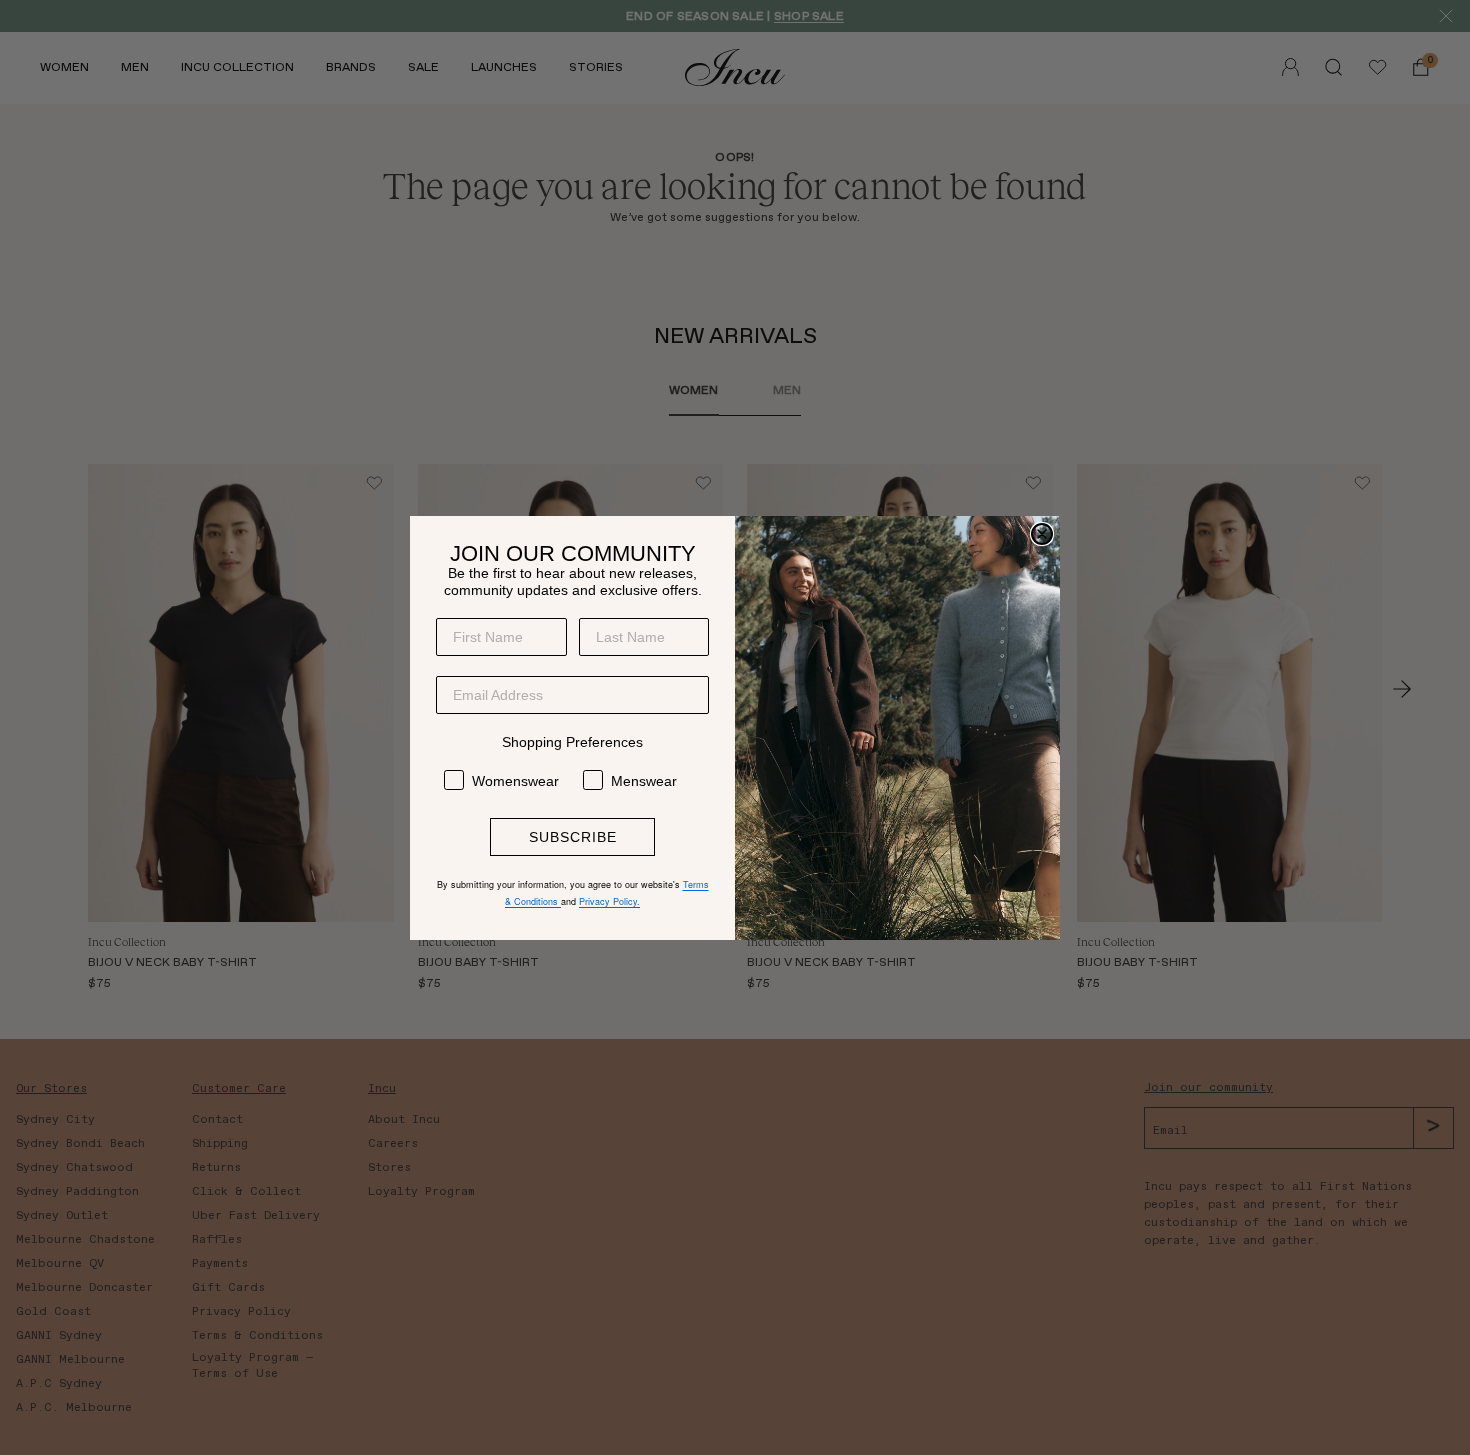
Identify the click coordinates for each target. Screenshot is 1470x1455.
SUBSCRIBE (573, 837)
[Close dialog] (1042, 534)
